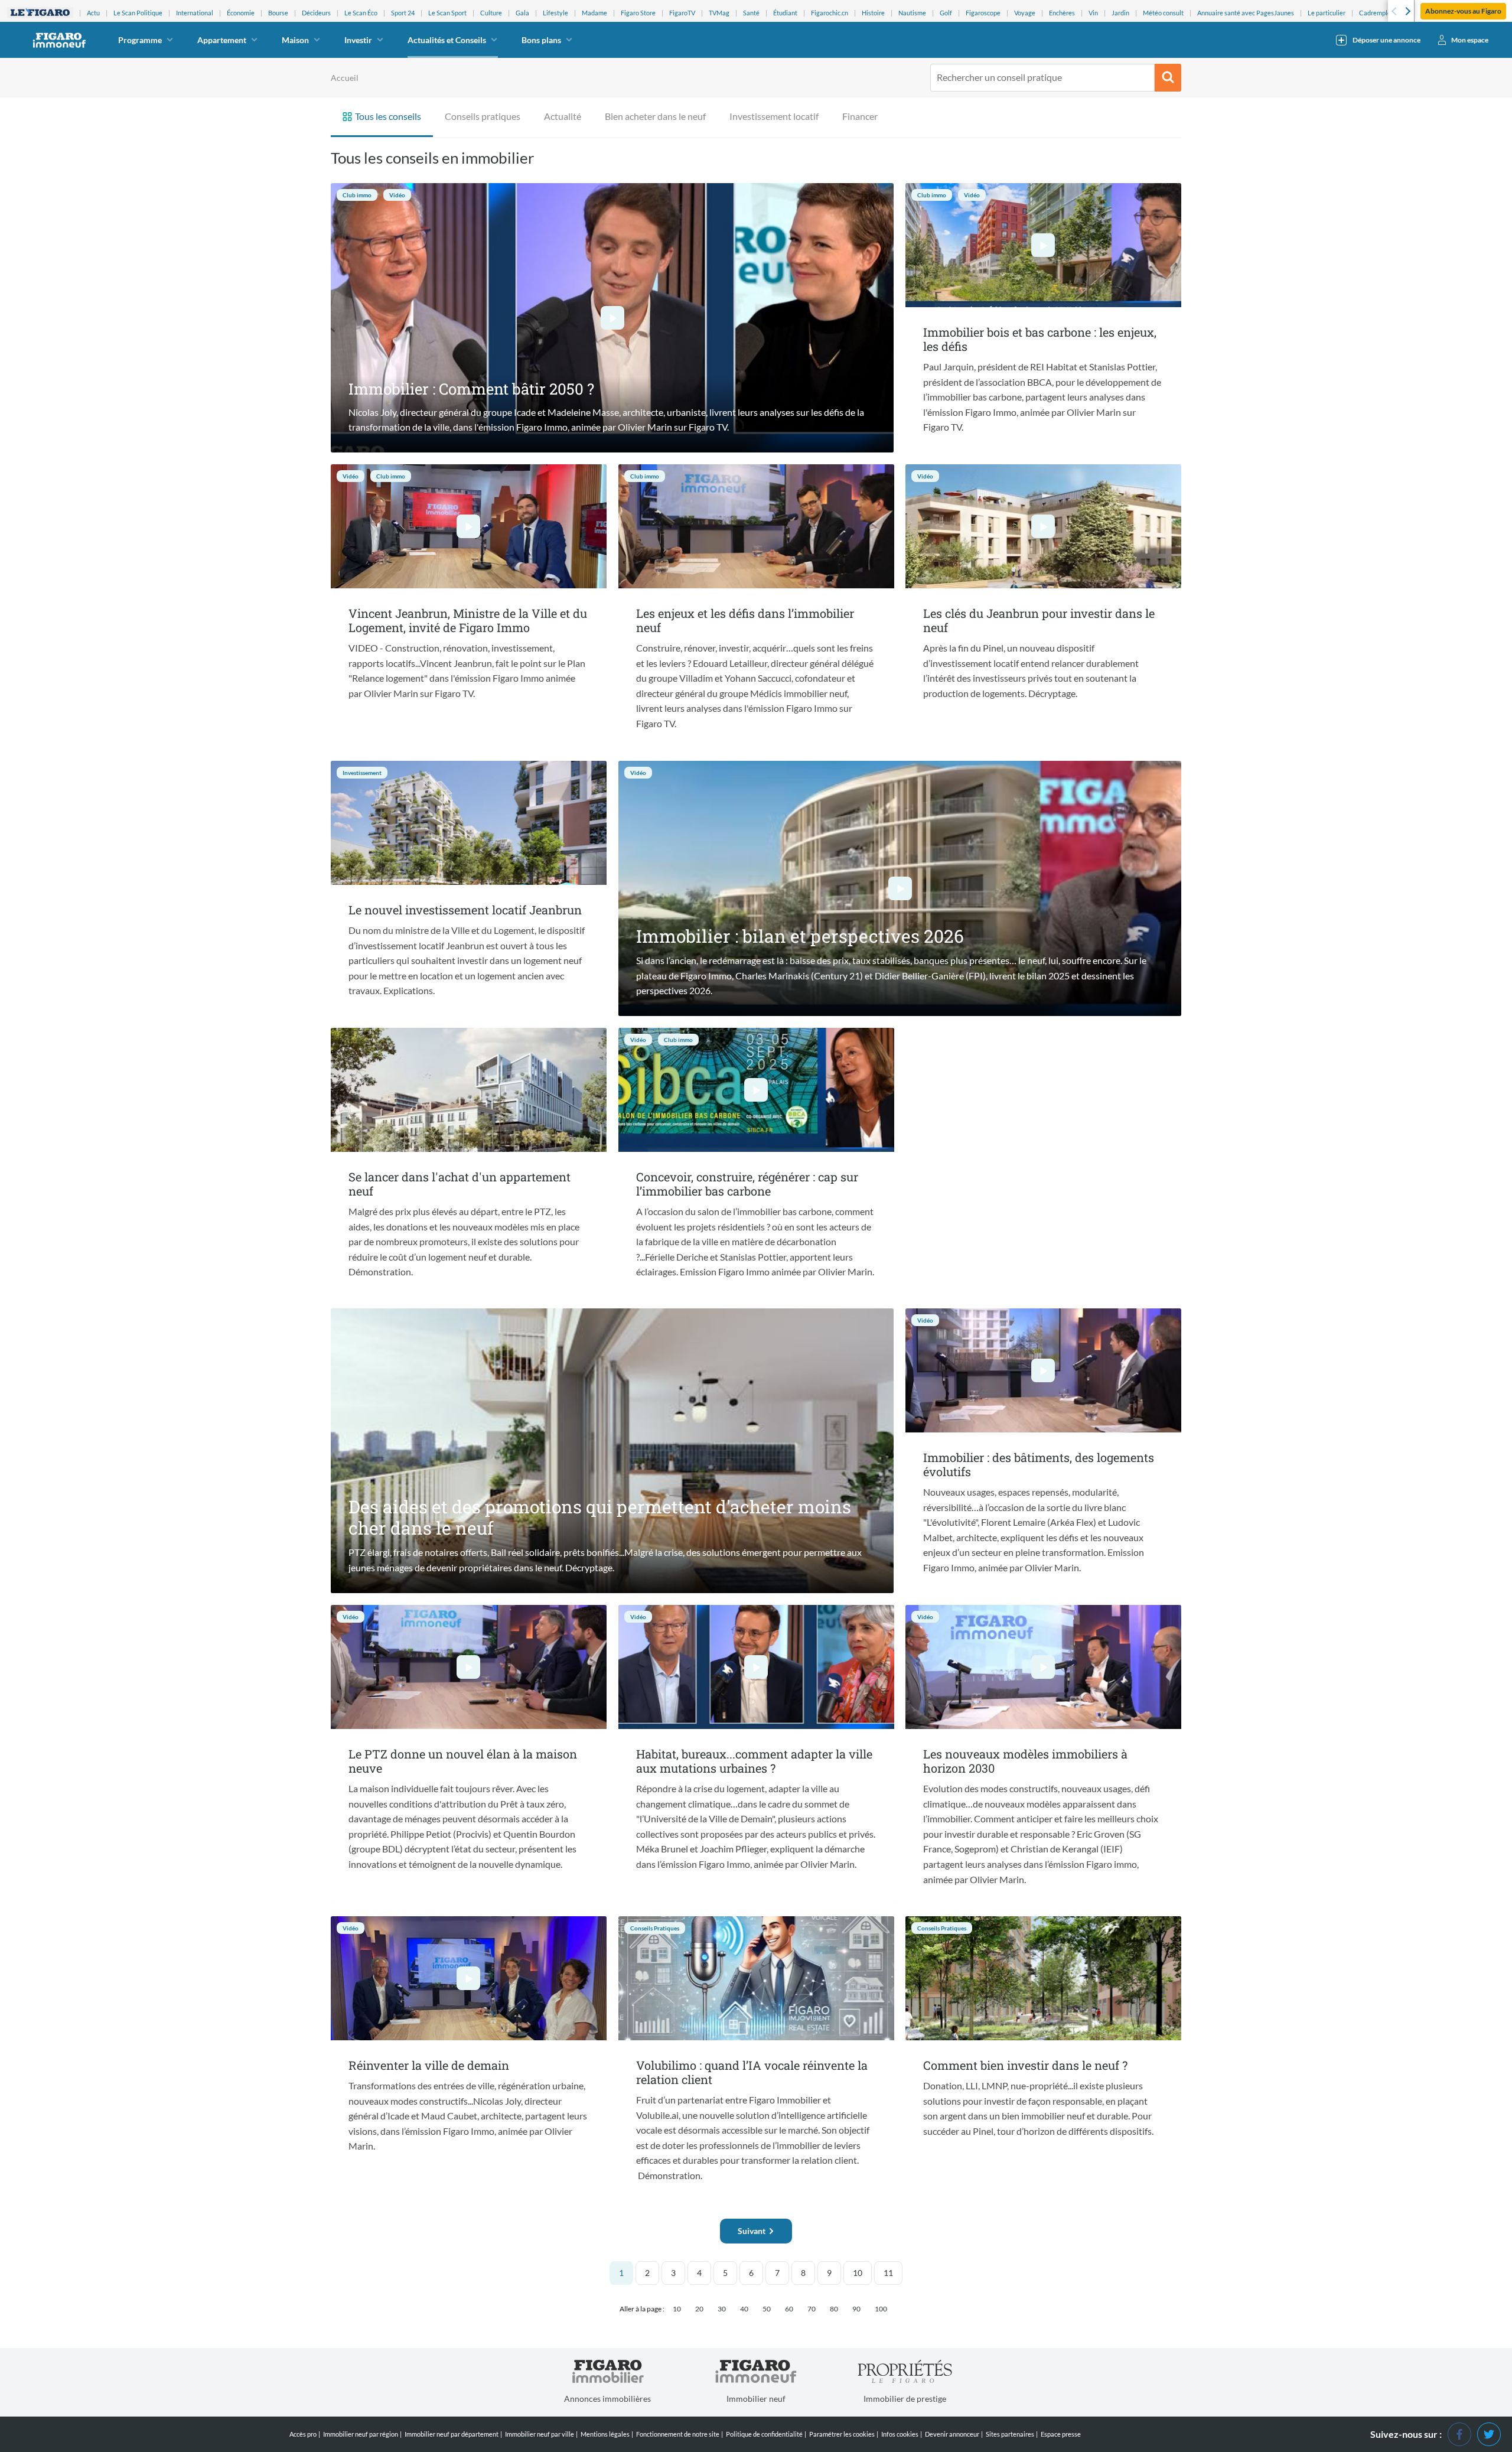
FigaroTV (682, 13)
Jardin (1120, 13)
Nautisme (912, 13)
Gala (522, 13)
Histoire (873, 13)
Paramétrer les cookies (842, 2434)
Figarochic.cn (830, 13)
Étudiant (785, 13)
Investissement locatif (774, 116)
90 (856, 2309)
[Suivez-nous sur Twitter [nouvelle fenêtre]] (1489, 2433)
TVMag (719, 13)
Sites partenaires (1010, 2434)
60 (789, 2309)
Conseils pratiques (483, 116)
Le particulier (1327, 13)
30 (722, 2309)
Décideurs (316, 13)
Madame (594, 13)
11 (888, 2273)
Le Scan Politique (138, 13)
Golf (946, 13)
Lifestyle (555, 13)
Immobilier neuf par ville (540, 2434)
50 (767, 2309)
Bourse (278, 13)
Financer (860, 116)
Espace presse (1061, 2434)
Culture (491, 13)
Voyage (1025, 13)
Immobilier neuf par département (452, 2434)
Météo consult (1163, 13)
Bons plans (541, 40)
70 (812, 2309)
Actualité (563, 116)
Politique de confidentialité (764, 2434)
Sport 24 (403, 13)
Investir (358, 40)
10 (858, 2273)
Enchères (1062, 13)
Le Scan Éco (361, 13)
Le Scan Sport (447, 13)
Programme (140, 40)
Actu (93, 13)
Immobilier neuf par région (361, 2434)
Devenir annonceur (952, 2434)
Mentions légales (605, 2434)
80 (834, 2309)
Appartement (222, 40)
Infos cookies (900, 2434)
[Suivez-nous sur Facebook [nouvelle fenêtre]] (1459, 2433)
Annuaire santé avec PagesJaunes (1246, 13)
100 (881, 2309)
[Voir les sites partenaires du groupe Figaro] (40, 13)
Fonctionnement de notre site (678, 2434)
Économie (241, 13)
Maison (295, 40)
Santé (751, 13)
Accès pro (303, 2434)
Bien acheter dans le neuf (655, 116)
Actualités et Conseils (447, 40)
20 (699, 2309)
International (195, 13)
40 (744, 2309)
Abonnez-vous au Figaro (1463, 11)
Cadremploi (1376, 13)
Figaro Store (638, 13)
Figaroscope (983, 13)
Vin (1093, 13)
